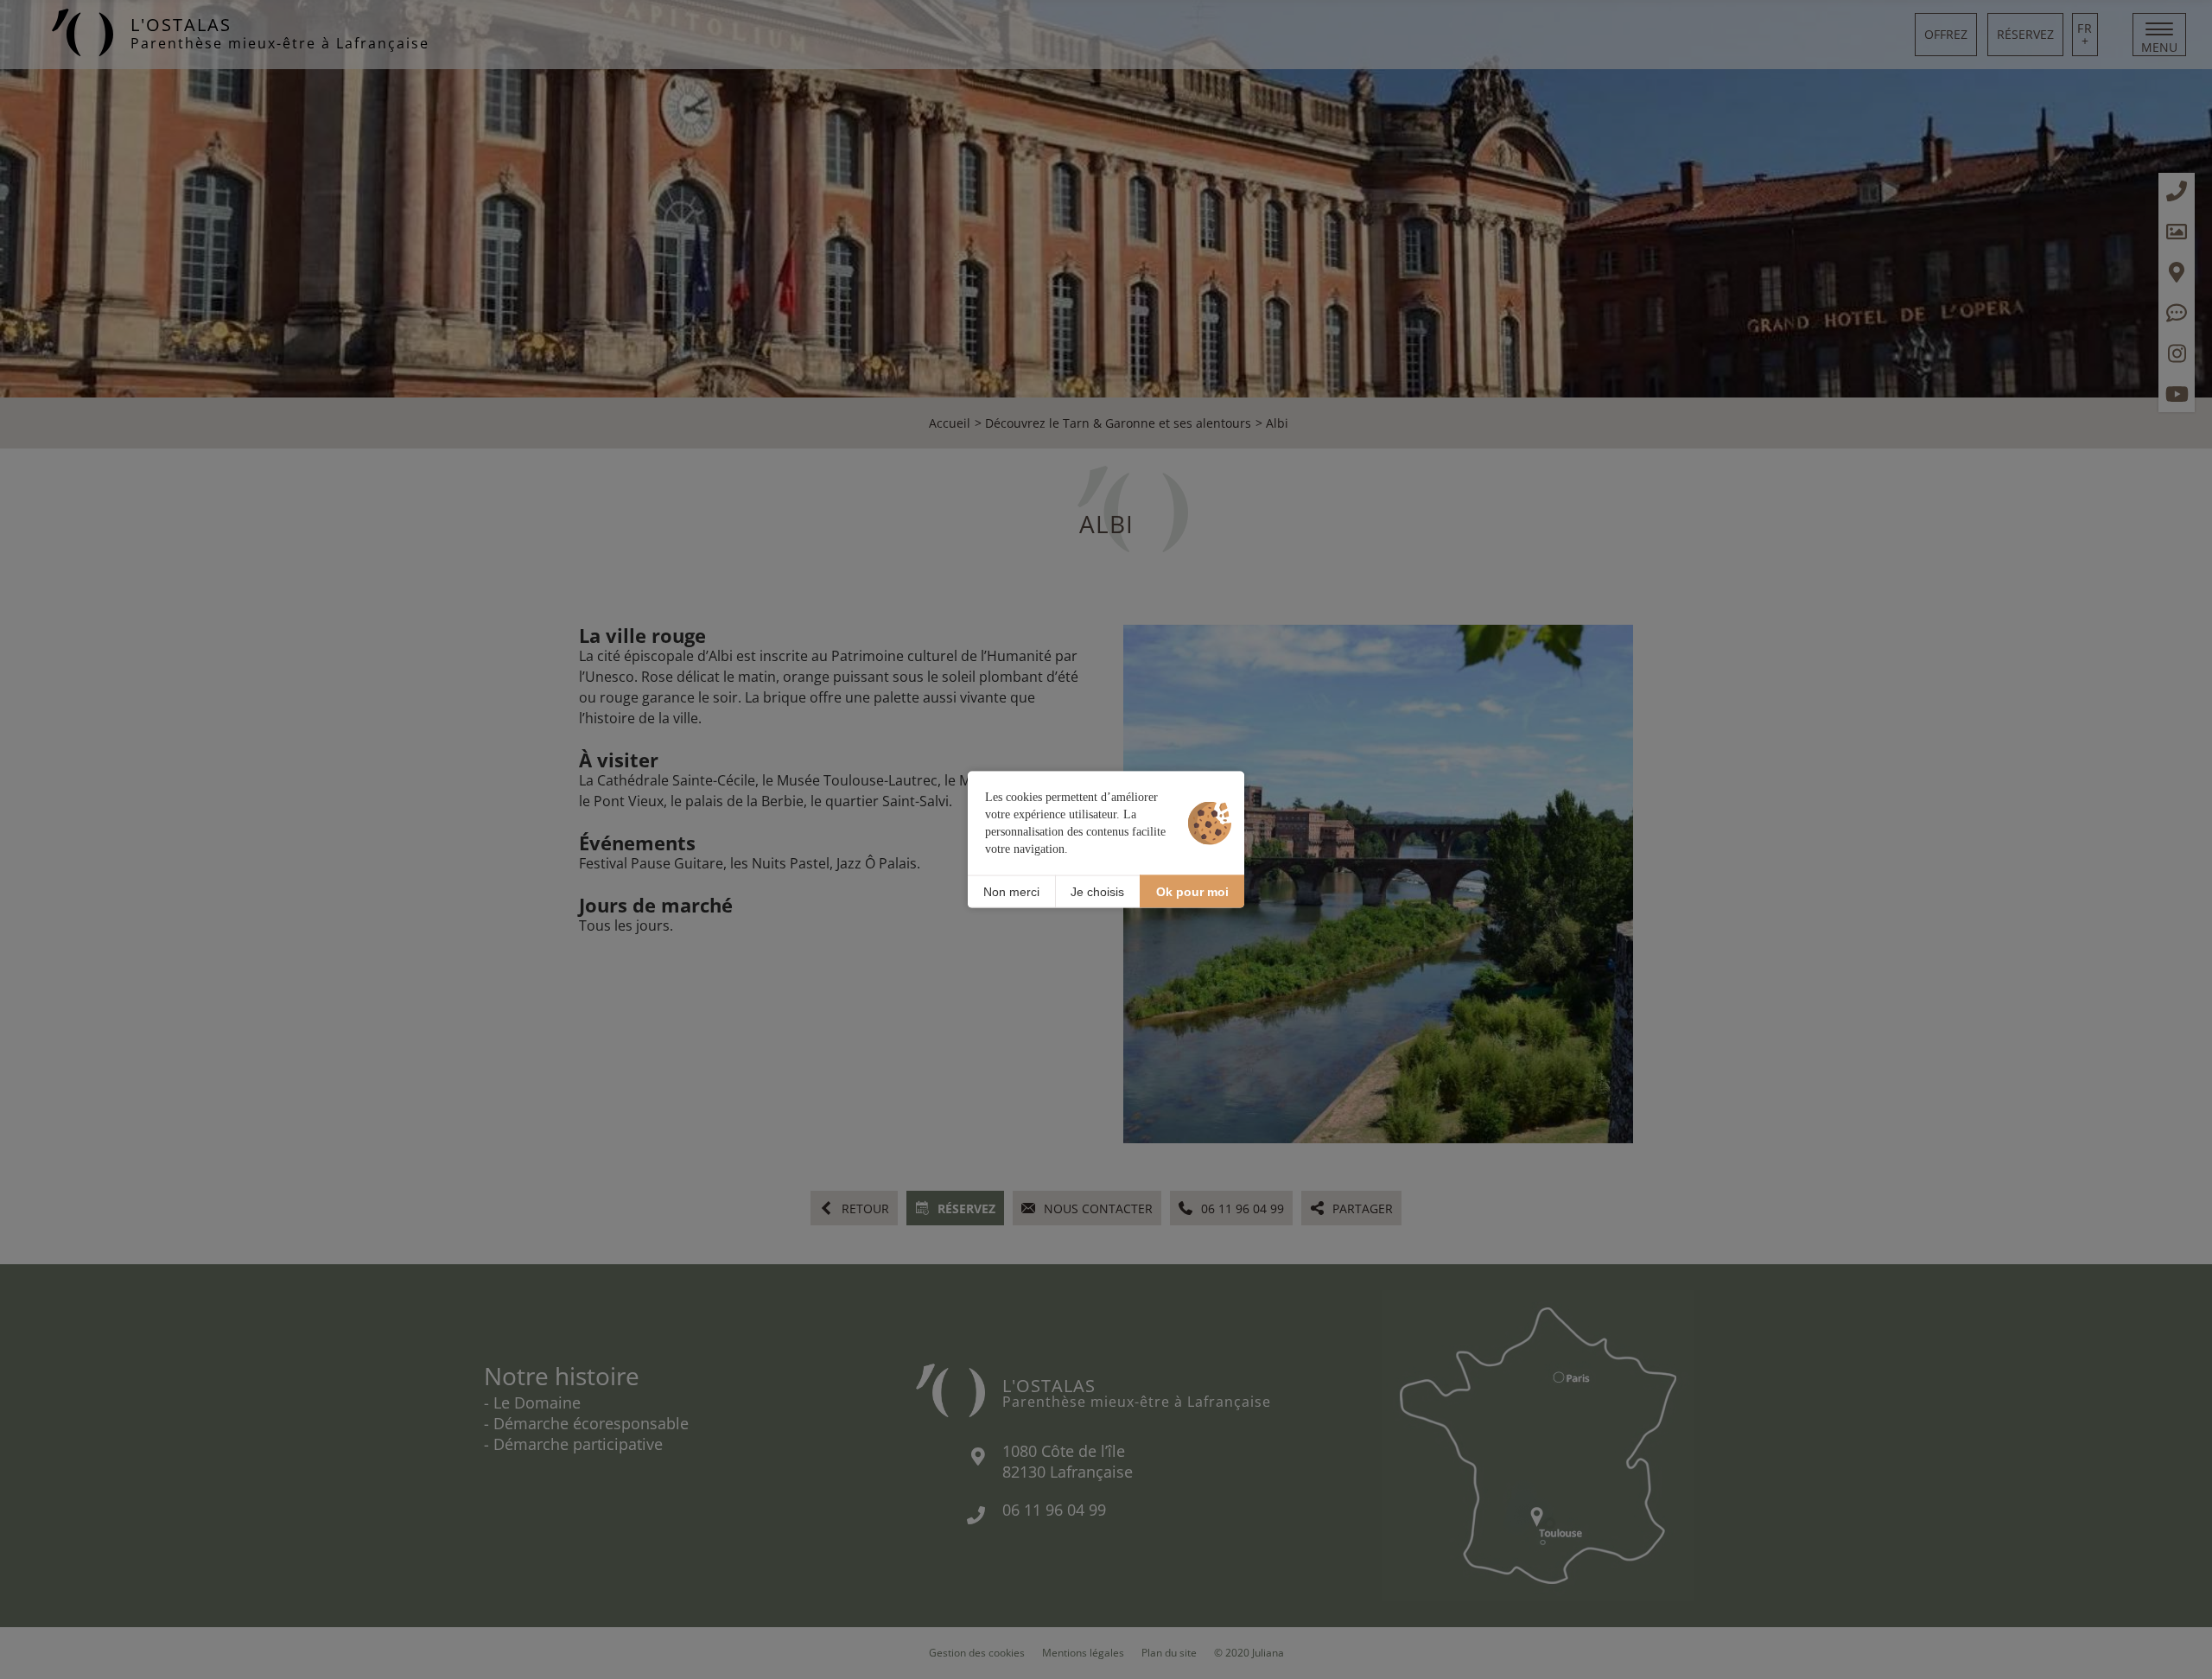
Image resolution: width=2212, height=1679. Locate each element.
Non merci (1011, 891)
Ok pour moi (1192, 891)
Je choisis (1097, 891)
